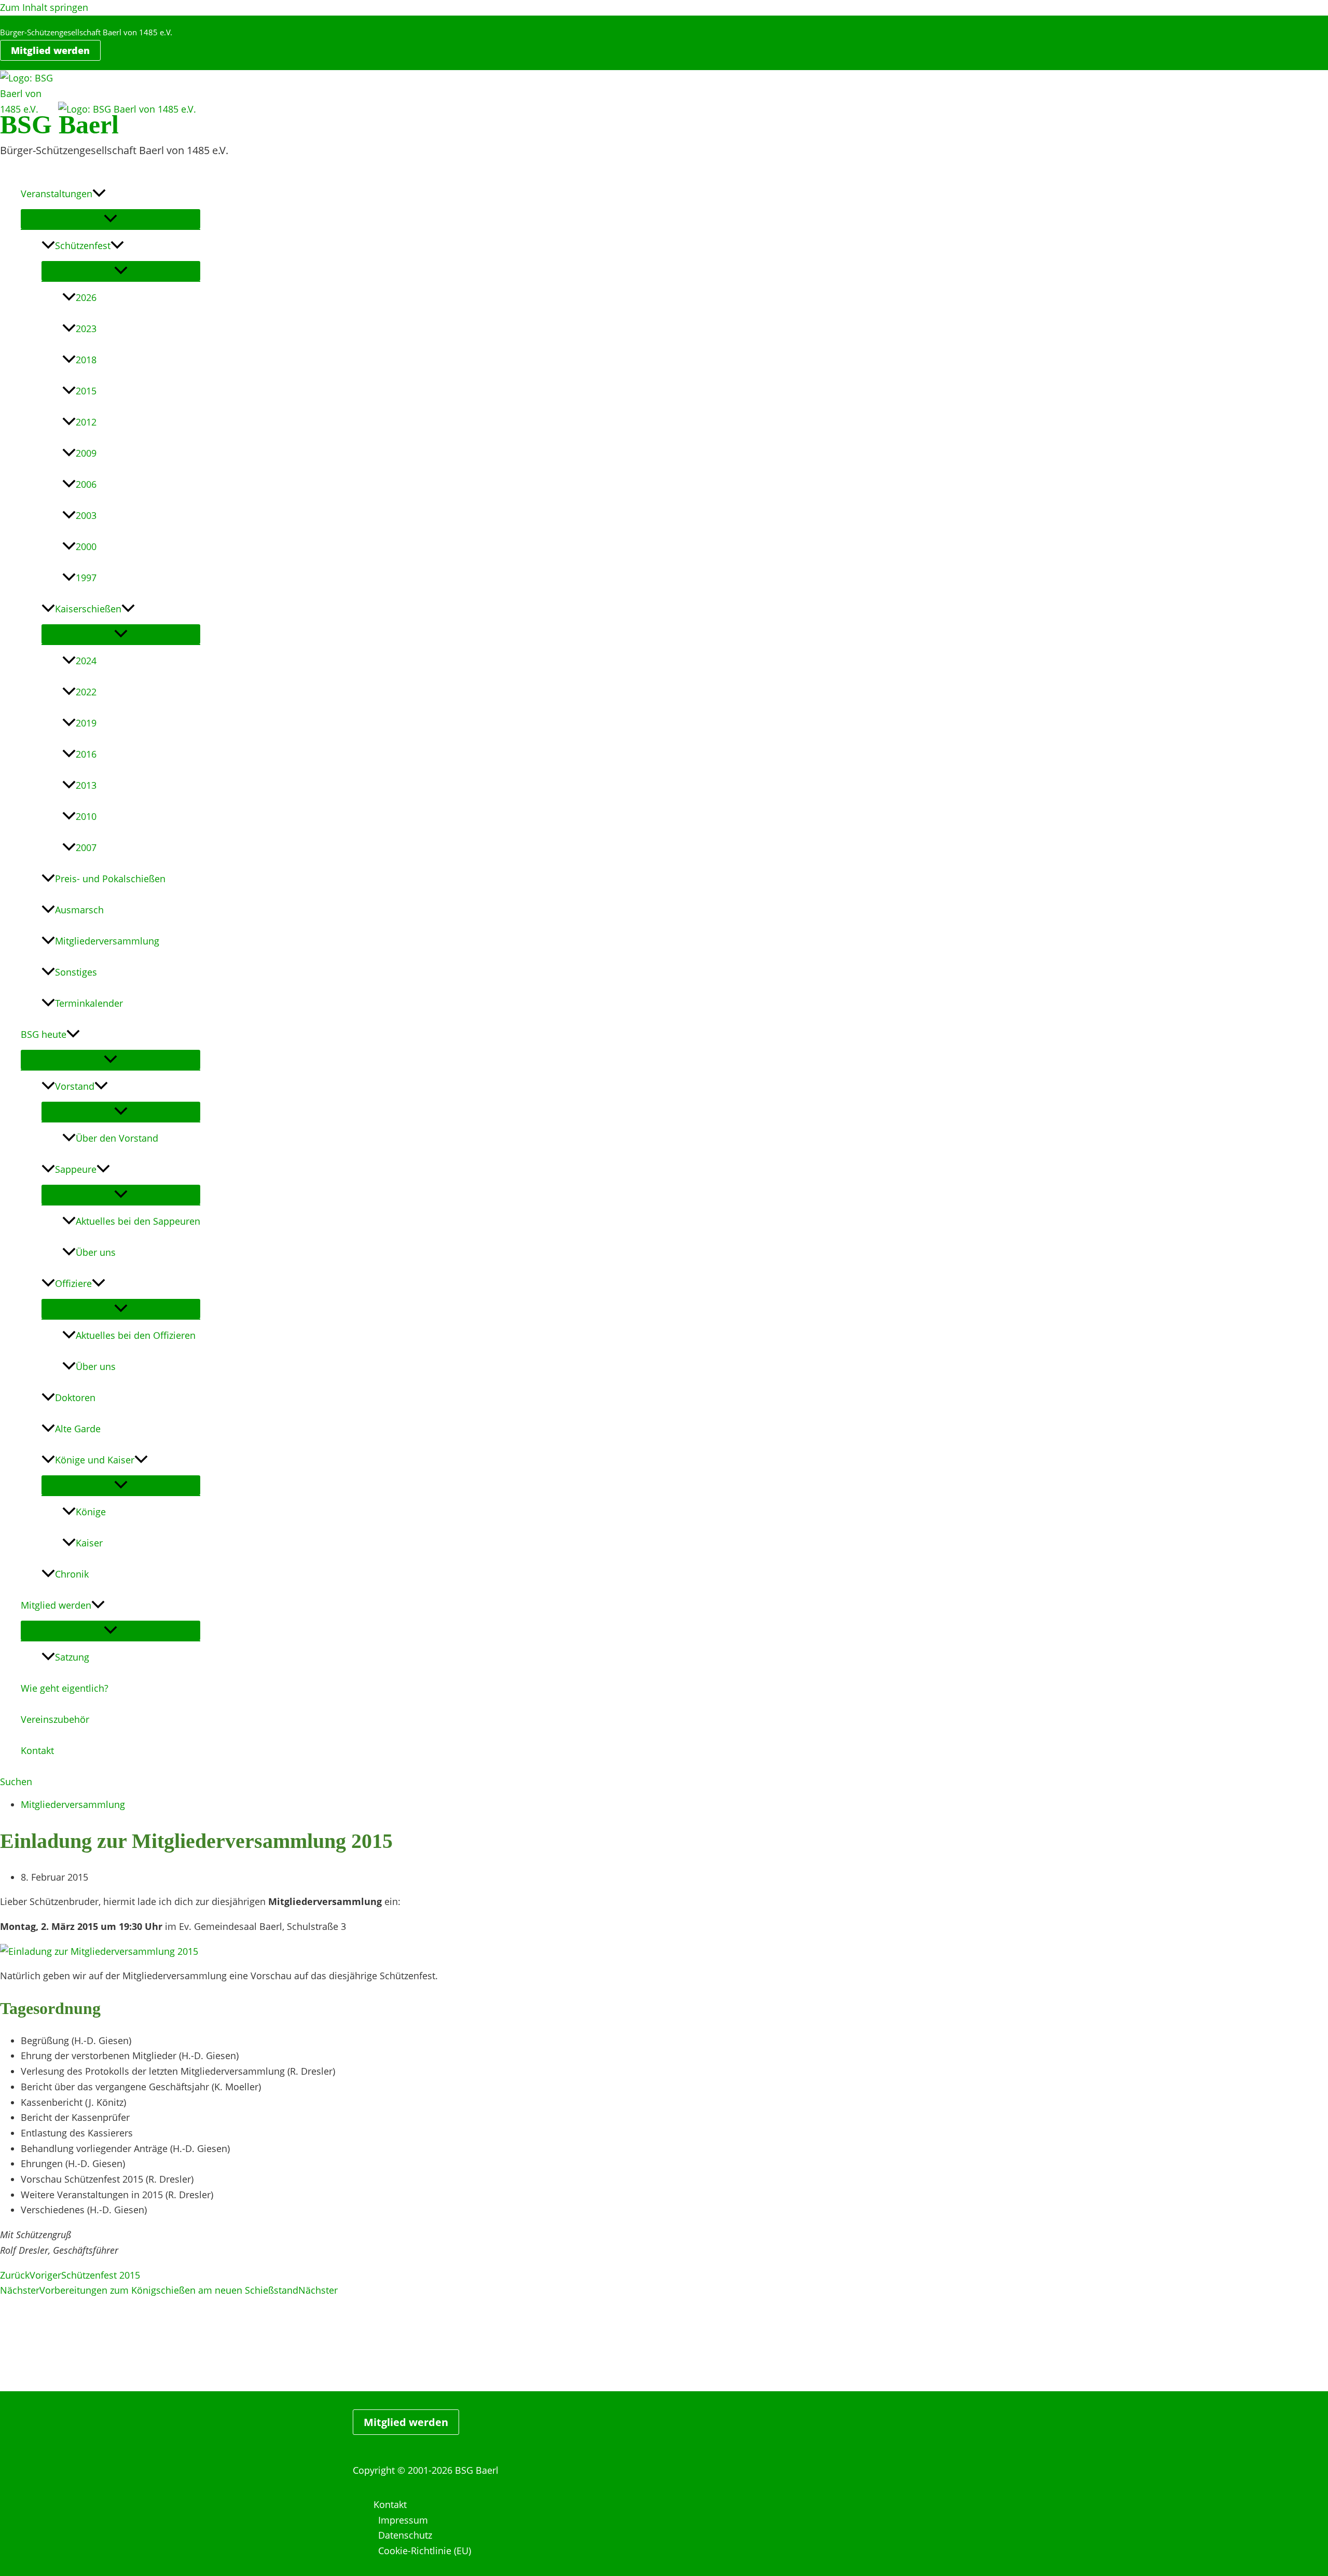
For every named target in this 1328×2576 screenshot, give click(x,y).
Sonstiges (76, 972)
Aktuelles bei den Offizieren (136, 1335)
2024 (86, 661)
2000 (86, 546)
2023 (86, 328)
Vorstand (75, 1086)
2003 (86, 515)
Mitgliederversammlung (107, 941)
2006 (86, 484)
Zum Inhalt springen (44, 7)
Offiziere (73, 1283)
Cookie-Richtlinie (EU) (425, 2551)
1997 (86, 578)
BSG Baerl (59, 125)
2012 (86, 422)
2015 (86, 391)
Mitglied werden (56, 1605)
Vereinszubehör (55, 1719)
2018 (86, 360)
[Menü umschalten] (110, 219)
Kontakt (37, 1750)
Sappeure (76, 1169)
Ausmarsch (79, 910)
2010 (86, 816)
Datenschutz (405, 2535)
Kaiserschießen (88, 609)
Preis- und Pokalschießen (110, 879)
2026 (86, 297)
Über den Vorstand (117, 1138)
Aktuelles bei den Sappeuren (138, 1221)
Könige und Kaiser (95, 1460)
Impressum (403, 2520)
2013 (86, 785)
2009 (86, 453)
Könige (91, 1512)
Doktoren (75, 1397)
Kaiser (89, 1543)
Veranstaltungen (57, 194)
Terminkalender (89, 1003)
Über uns (96, 1252)
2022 (86, 692)
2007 (86, 847)
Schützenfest (83, 245)
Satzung (72, 1657)
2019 (86, 723)
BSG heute (44, 1034)
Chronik (72, 1574)
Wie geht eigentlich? (65, 1688)
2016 (86, 754)
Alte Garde (78, 1429)
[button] (50, 50)
